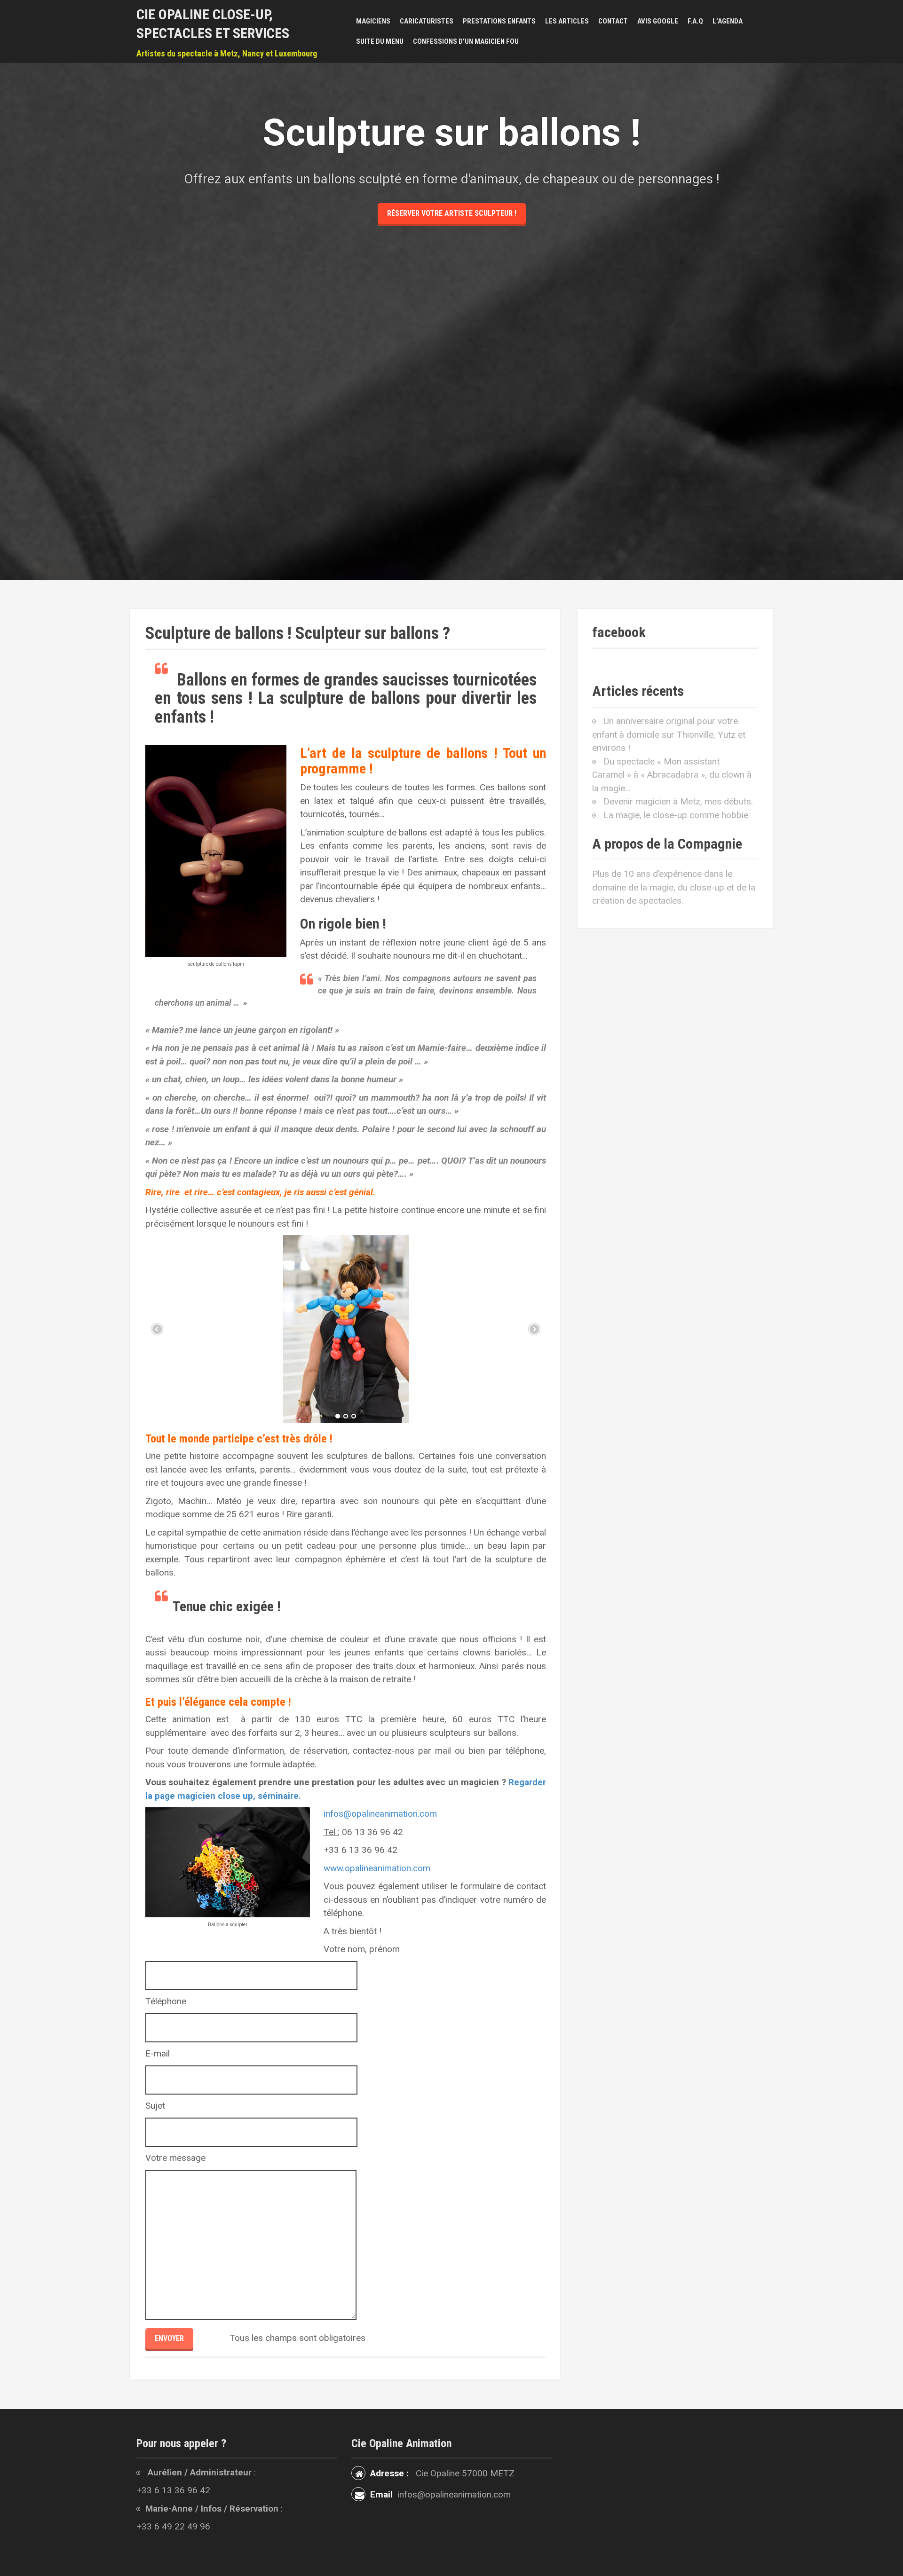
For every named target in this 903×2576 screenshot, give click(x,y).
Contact (613, 21)
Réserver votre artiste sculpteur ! (452, 213)
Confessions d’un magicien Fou (466, 41)
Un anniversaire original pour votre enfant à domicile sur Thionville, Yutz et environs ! (669, 734)
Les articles (567, 21)
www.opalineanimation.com (377, 1868)
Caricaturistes (427, 21)
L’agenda (728, 21)
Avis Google (658, 21)
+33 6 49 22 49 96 (173, 2526)
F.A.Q (695, 21)
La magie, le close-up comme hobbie (676, 815)
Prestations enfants (499, 21)
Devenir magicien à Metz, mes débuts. (678, 801)
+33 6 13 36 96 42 (173, 2490)
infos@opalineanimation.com (380, 1814)
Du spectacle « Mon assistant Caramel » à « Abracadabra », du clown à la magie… (672, 775)
